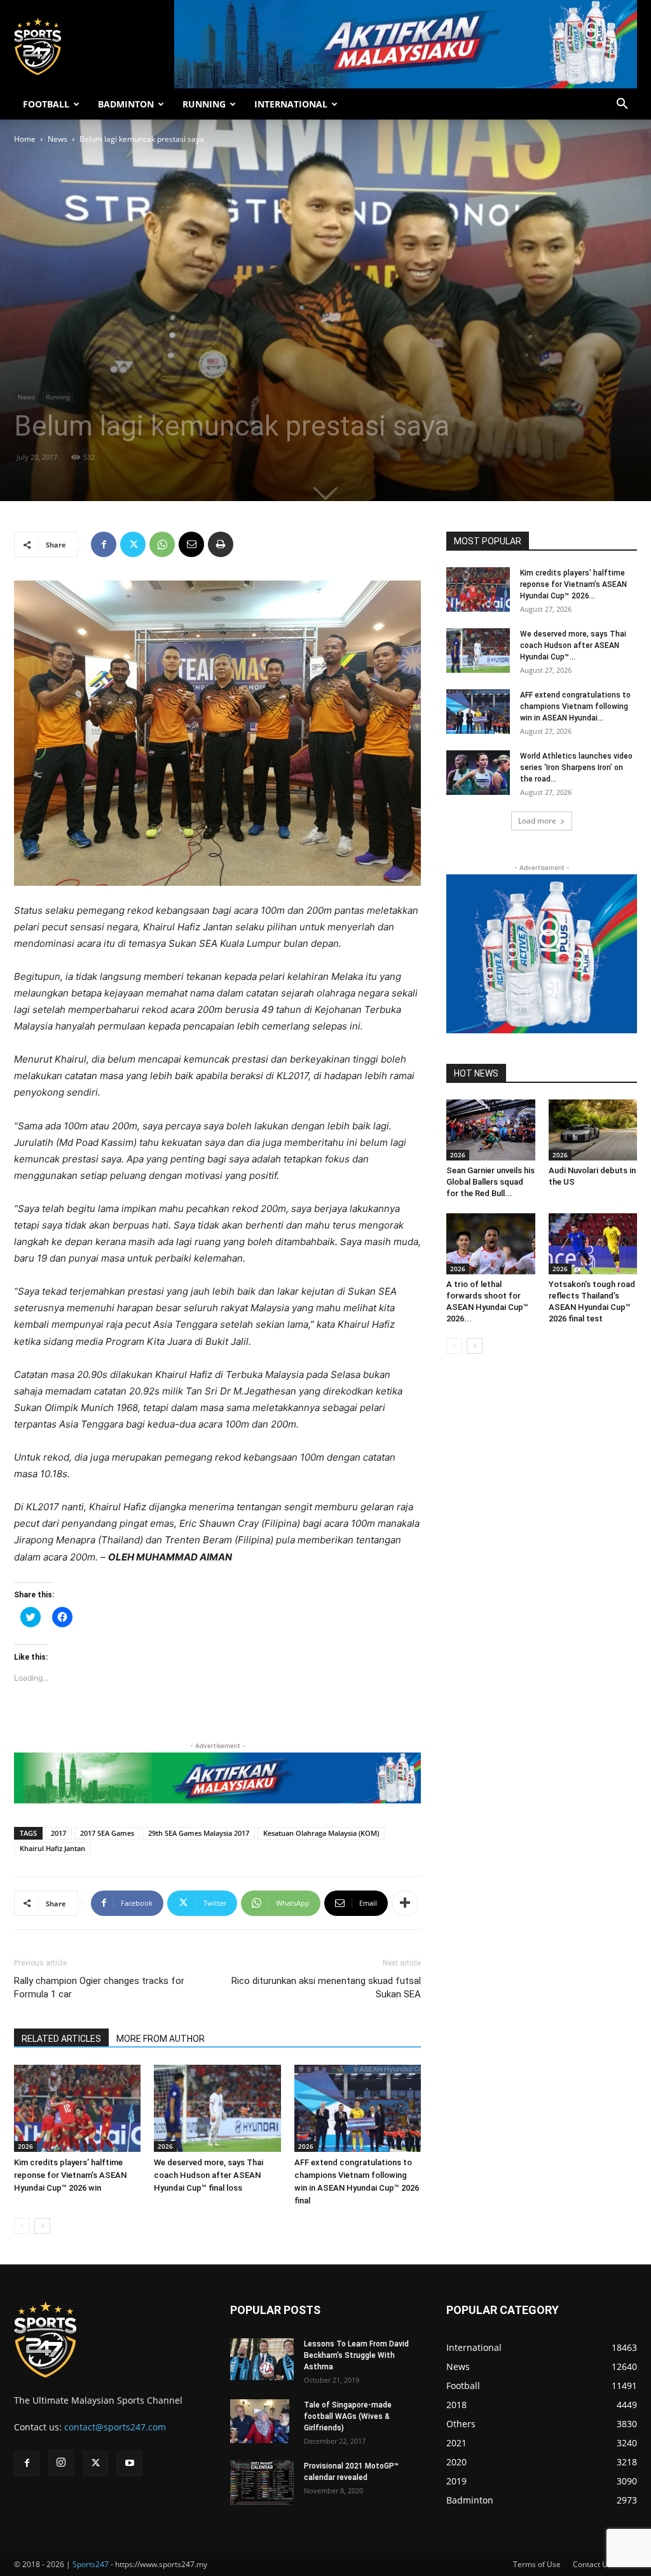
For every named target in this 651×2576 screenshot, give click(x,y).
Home (25, 139)
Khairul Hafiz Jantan (52, 1848)
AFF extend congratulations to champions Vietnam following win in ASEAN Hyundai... (575, 706)
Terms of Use (537, 2564)
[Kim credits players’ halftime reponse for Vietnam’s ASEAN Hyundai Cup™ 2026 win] (77, 2108)
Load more (537, 821)
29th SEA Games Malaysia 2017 (199, 1833)
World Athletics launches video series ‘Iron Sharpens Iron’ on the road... (576, 768)
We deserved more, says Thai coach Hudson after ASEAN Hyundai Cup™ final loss (209, 2175)
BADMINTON (126, 104)
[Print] (221, 544)
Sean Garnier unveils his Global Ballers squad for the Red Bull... (490, 1182)
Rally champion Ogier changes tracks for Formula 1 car (99, 1987)
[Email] (191, 544)
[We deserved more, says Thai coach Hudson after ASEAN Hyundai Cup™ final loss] (217, 2108)
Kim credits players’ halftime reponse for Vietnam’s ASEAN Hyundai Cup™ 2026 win (70, 2175)
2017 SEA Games (107, 1833)
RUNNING (204, 104)
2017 (58, 1833)
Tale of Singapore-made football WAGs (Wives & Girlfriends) (348, 2416)
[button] (622, 105)
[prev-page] (22, 2226)
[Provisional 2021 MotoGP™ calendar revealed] (262, 2483)
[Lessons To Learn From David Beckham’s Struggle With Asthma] (262, 2359)
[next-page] (42, 2226)
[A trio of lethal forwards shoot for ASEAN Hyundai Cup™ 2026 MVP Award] (491, 1244)
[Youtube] (130, 2463)
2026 (25, 2146)
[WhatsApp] (162, 544)
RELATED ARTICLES (61, 2039)
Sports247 (91, 2564)
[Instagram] (61, 2463)
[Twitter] (133, 544)
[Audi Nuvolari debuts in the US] (593, 1130)
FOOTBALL (46, 104)
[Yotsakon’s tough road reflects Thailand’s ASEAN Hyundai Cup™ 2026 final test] (593, 1244)
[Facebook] (104, 544)
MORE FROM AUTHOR (161, 2039)
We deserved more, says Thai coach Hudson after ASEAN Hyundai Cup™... (573, 645)
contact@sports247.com (115, 2427)
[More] (405, 1903)
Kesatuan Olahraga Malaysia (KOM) (321, 1833)
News (58, 139)
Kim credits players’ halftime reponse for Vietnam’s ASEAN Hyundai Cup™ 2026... (573, 584)
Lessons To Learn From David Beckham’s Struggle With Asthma (356, 2355)
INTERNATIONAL (291, 104)
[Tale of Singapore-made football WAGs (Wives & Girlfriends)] (260, 2421)
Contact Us (592, 2564)
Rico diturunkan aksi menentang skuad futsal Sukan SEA (326, 1987)
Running (58, 397)
